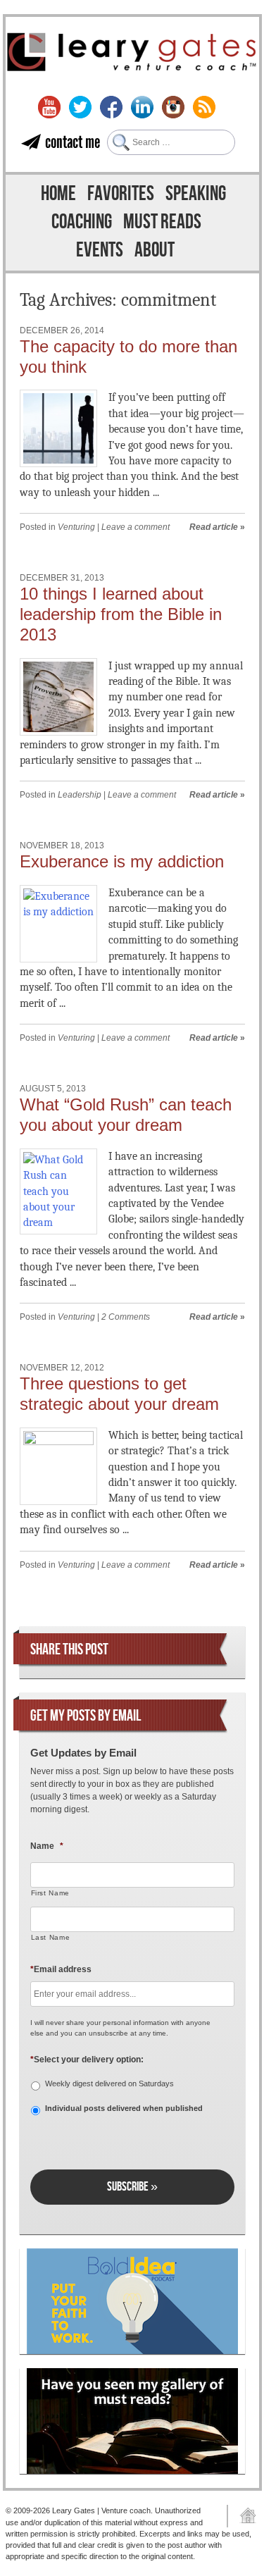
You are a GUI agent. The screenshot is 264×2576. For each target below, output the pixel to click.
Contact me (73, 142)
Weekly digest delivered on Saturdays (109, 2083)
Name (47, 1846)
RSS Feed (204, 107)
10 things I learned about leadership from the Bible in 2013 (121, 614)
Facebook (111, 107)
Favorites (121, 194)
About (155, 250)
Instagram (173, 107)
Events (100, 250)
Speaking (196, 194)
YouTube (49, 107)
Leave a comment (136, 527)
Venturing (76, 527)
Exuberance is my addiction (122, 861)
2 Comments (126, 1317)
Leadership (80, 795)
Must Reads (162, 222)
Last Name (51, 1937)
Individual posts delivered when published (124, 2108)
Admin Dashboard (243, 2516)
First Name (51, 1893)
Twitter (80, 107)
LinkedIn (142, 107)
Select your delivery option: (87, 2060)
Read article (214, 527)
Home (58, 194)
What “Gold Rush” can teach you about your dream (126, 1115)
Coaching (82, 222)
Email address (61, 1969)
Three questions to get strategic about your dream (119, 1394)
